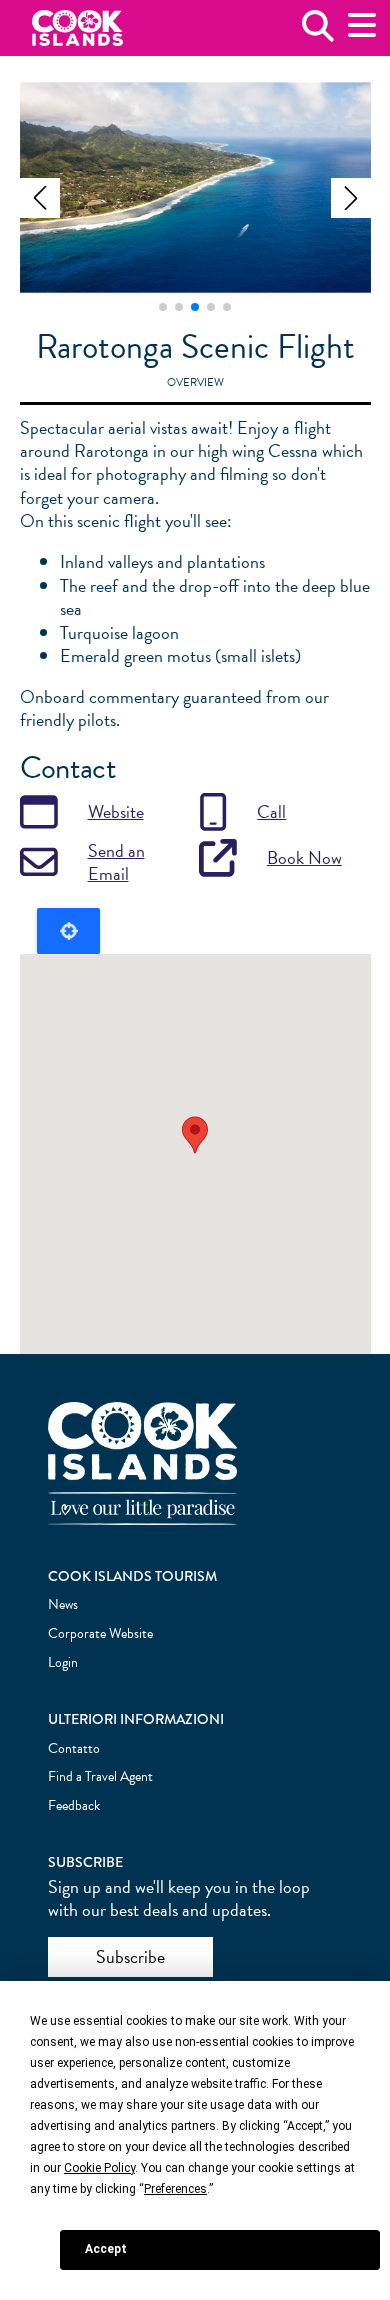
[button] (40, 198)
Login (63, 1662)
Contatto (74, 1748)
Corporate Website (100, 1633)
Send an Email (116, 862)
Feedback (74, 1805)
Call (271, 811)
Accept (106, 2249)
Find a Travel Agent (100, 1776)
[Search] (318, 33)
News (63, 1604)
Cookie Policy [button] (99, 2168)
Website (116, 811)
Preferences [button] (175, 2189)
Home (77, 28)
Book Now (304, 857)
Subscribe (130, 1956)
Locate (68, 931)
